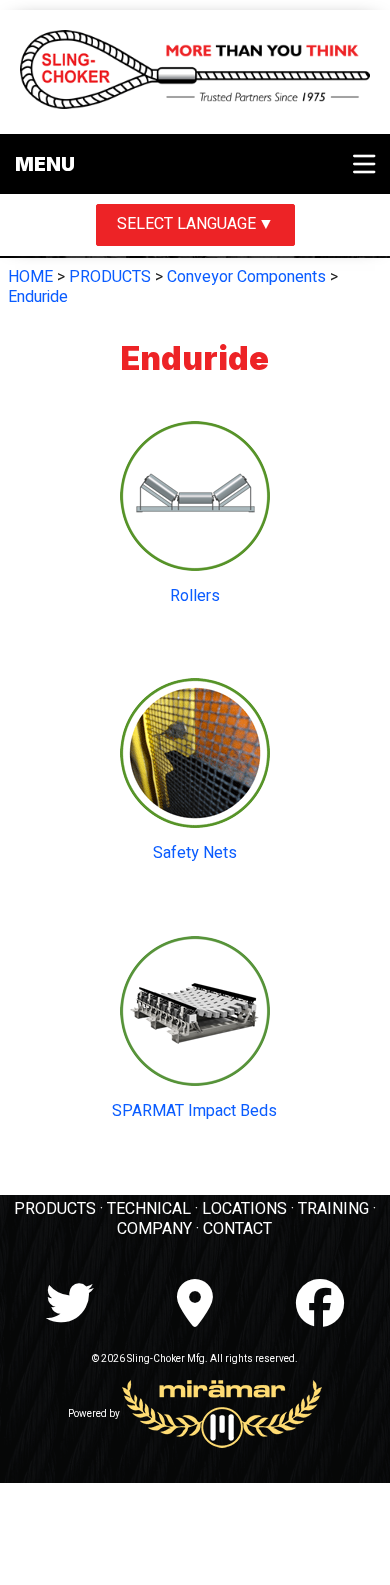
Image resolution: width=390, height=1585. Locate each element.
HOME (30, 277)
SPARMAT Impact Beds (194, 1111)
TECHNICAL (149, 1209)
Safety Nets (195, 853)
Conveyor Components (246, 277)
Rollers (195, 596)
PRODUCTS (110, 277)
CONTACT (237, 1229)
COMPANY (154, 1229)
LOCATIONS (244, 1209)
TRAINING (333, 1209)
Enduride (38, 297)
